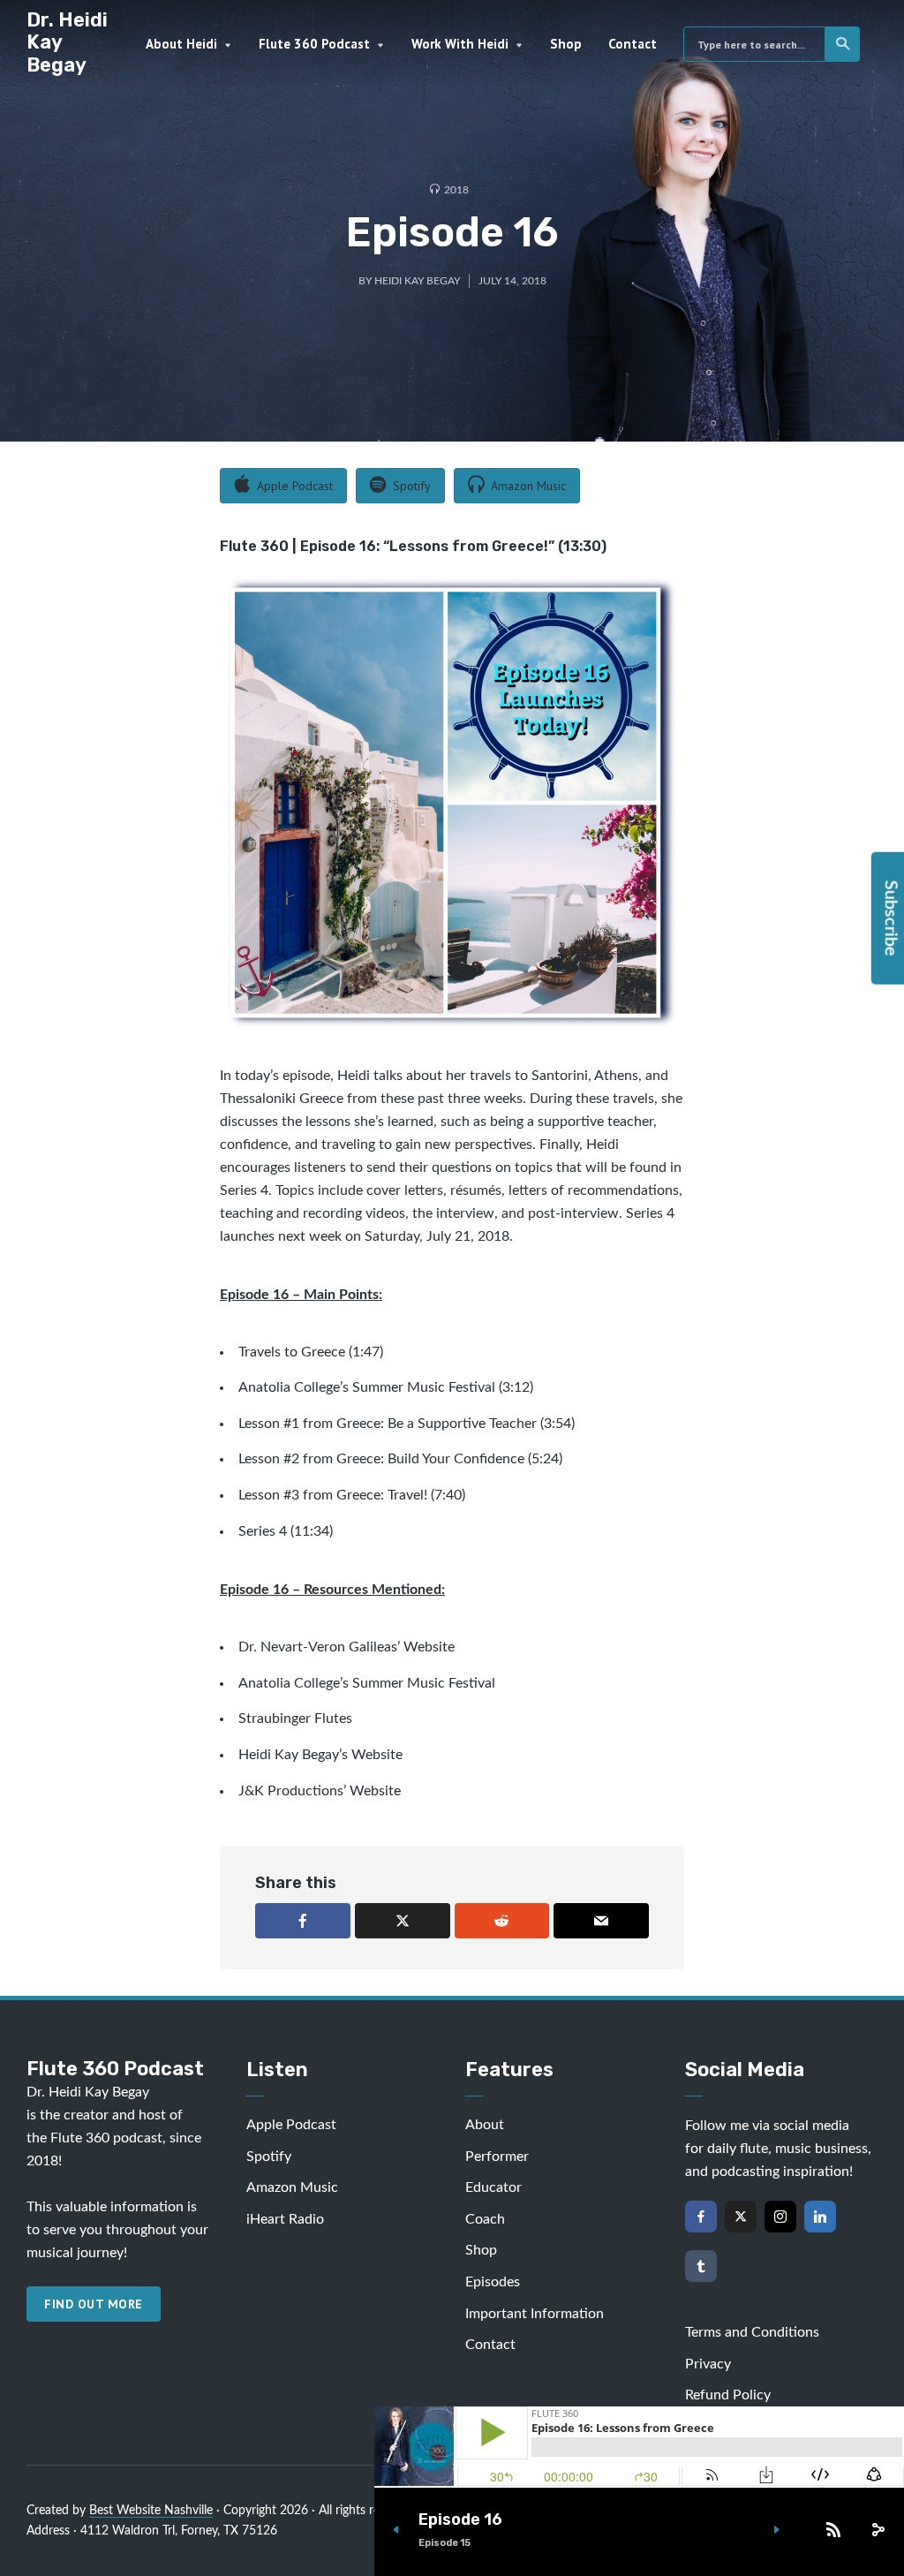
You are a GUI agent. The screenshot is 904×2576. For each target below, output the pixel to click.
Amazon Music (292, 2187)
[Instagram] (780, 2217)
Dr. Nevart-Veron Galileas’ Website (347, 1647)
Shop (566, 44)
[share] (878, 2530)
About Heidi (181, 44)
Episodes (493, 2282)
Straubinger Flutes (295, 1719)
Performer (497, 2157)
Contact (633, 44)
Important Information (535, 2314)
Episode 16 (460, 2520)
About (485, 2125)
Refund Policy (728, 2395)
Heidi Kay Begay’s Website (320, 1755)
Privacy (708, 2364)
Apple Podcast (291, 2125)
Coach (485, 2219)
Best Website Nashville (151, 2511)
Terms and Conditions (752, 2332)
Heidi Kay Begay (417, 281)
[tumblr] (701, 2266)
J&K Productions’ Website (320, 1791)
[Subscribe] (833, 2530)
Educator (493, 2187)
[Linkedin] (820, 2217)
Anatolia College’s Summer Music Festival (367, 1387)
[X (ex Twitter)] (741, 2217)
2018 (456, 190)
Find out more (94, 2304)
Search (842, 44)
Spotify (269, 2157)
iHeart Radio (285, 2219)
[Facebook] (701, 2217)
